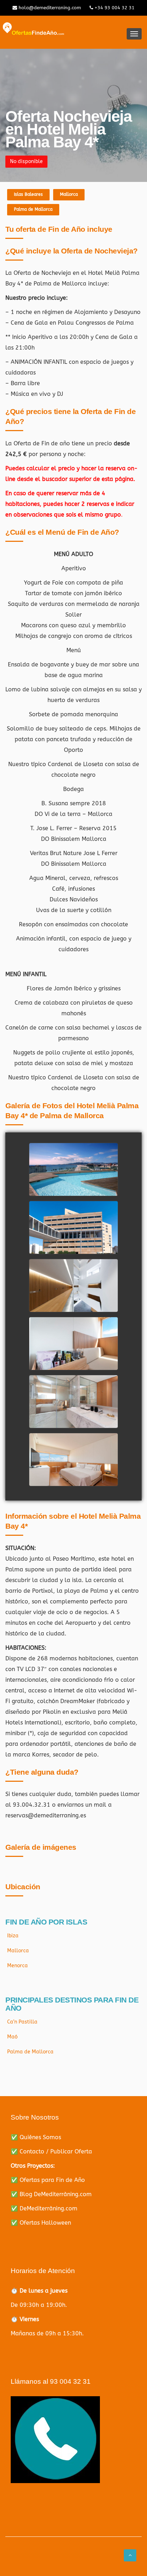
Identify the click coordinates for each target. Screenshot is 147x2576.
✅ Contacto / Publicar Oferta (51, 2151)
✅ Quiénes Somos (36, 2137)
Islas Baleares (28, 194)
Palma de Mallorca (33, 209)
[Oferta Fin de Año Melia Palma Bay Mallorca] (73, 1178)
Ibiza (13, 1936)
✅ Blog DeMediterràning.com (51, 2194)
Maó (12, 2037)
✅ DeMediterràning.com (44, 2208)
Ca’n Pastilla (22, 2022)
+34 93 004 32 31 (114, 8)
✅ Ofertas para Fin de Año (48, 2180)
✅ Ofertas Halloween (41, 2223)
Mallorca (69, 194)
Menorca (17, 1966)
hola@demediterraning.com (49, 8)
